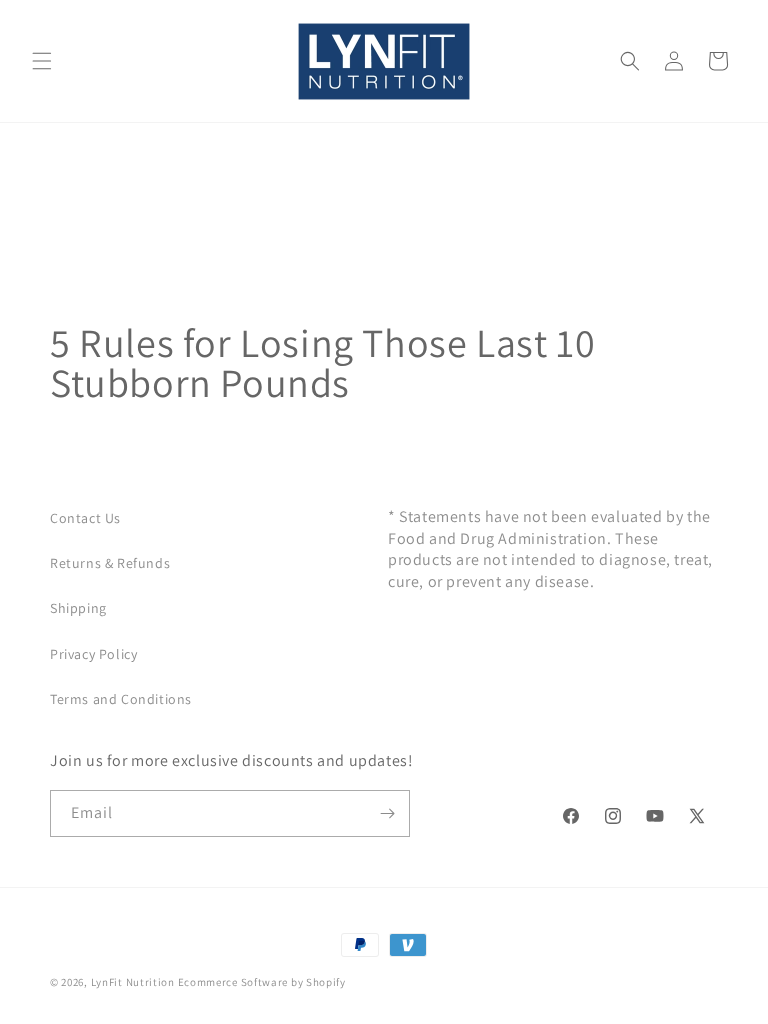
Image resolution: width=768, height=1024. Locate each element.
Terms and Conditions (121, 699)
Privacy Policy (93, 654)
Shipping (78, 608)
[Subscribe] (387, 813)
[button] (42, 61)
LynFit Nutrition (133, 982)
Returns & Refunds (110, 563)
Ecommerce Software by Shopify (262, 982)
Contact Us (85, 518)
